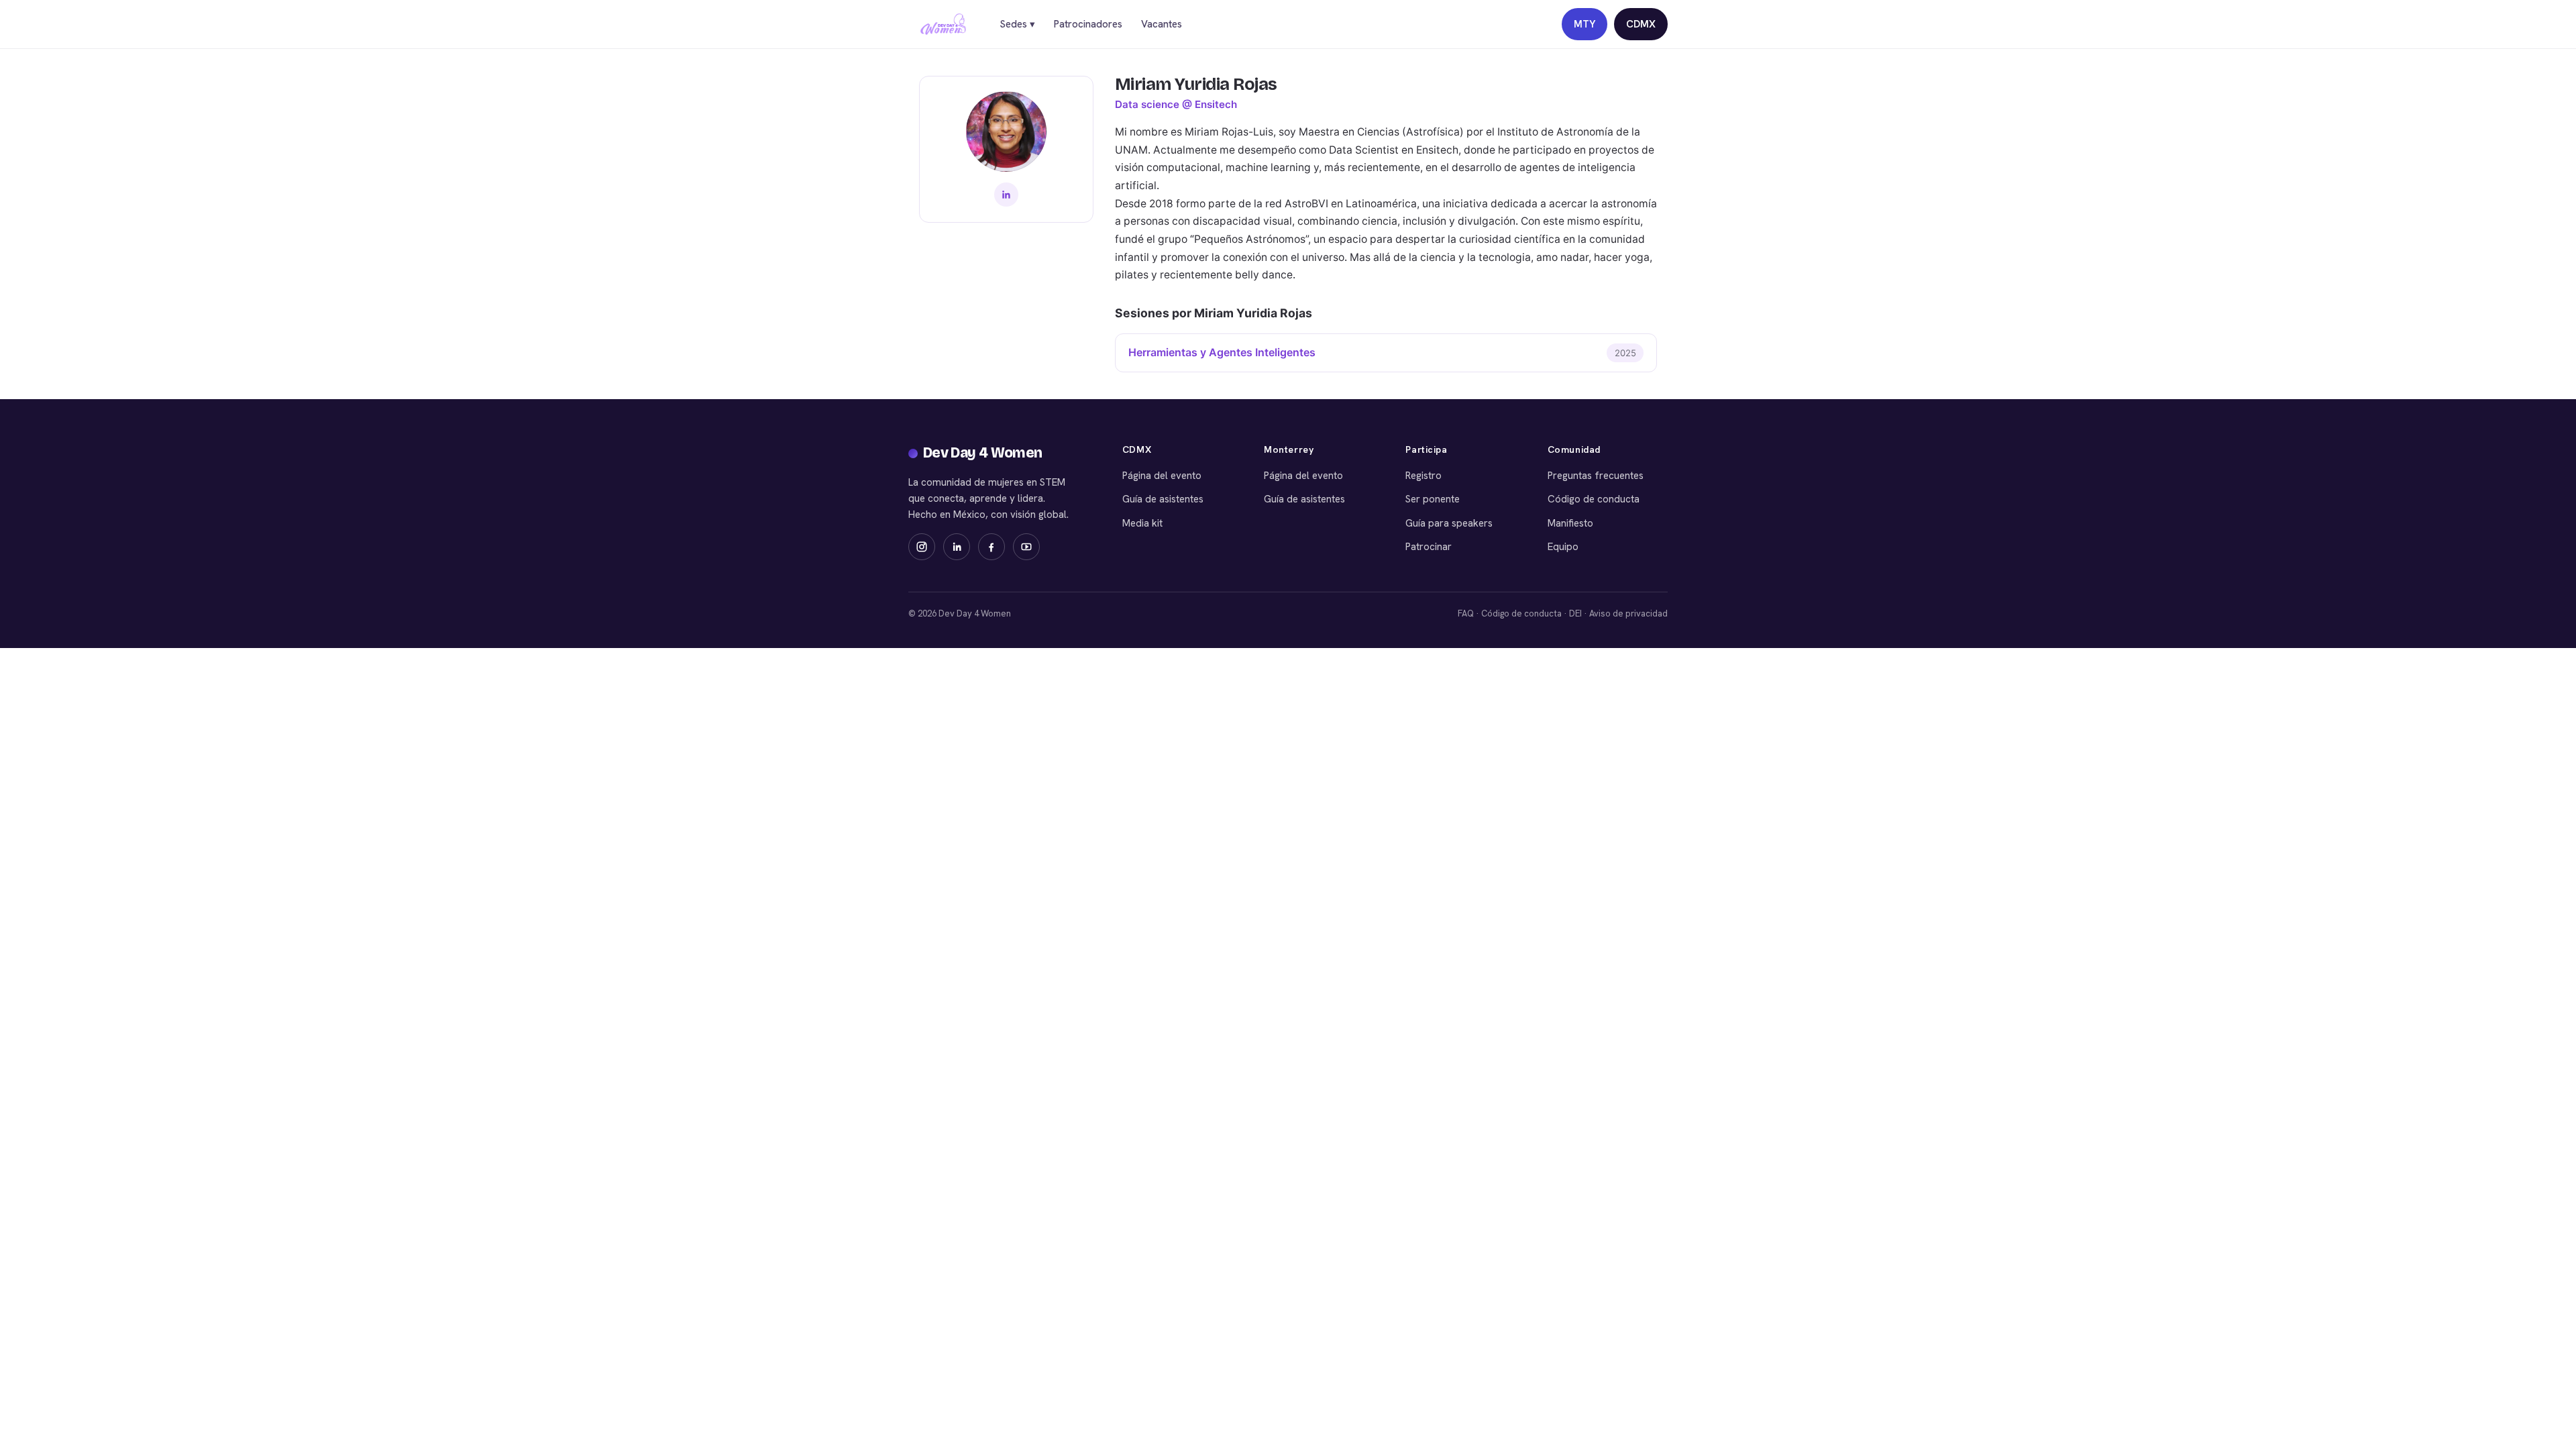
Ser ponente (1433, 499)
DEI (1575, 613)
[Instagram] (922, 547)
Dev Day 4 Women (983, 453)
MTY (1585, 24)
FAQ (1466, 613)
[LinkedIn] (1006, 195)
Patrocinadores (1088, 24)
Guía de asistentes (1163, 499)
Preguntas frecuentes (1596, 476)
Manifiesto (1570, 523)
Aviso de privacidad (1628, 613)
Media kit (1142, 523)
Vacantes (1162, 24)
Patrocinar (1429, 547)
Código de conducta (1594, 499)
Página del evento (1162, 476)
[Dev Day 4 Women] (943, 24)
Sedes (1017, 24)
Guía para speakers (1449, 523)
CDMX (1641, 24)
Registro (1424, 476)
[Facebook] (991, 547)
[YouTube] (1026, 547)
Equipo (1563, 547)
